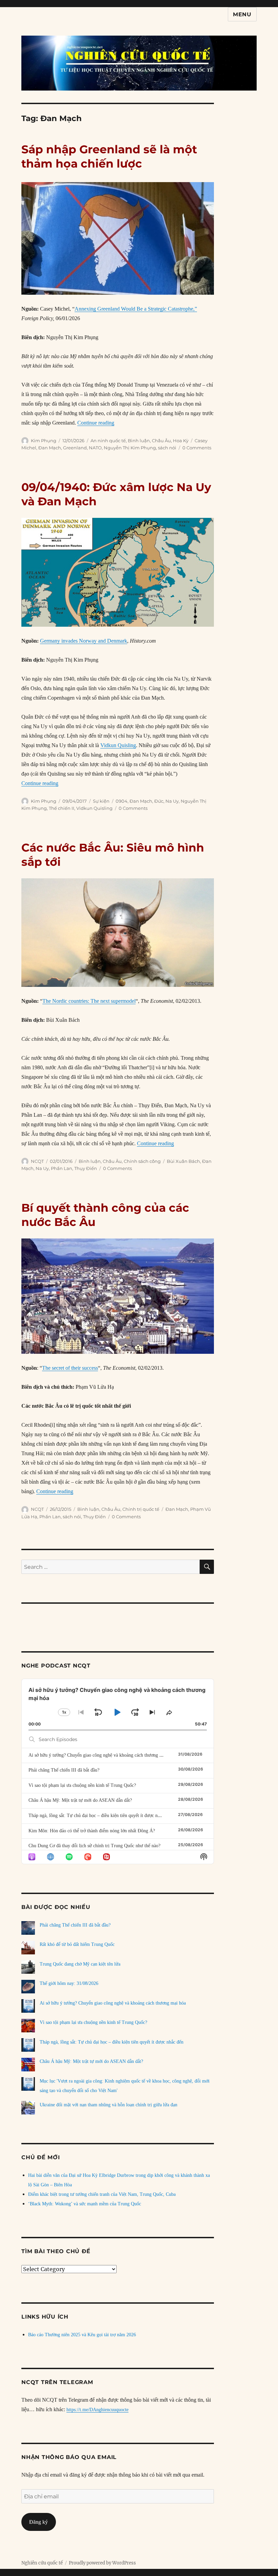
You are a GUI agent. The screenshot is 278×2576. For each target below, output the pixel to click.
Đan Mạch (50, 448)
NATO (95, 448)
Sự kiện (101, 801)
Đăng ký (38, 2522)
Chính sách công (142, 1161)
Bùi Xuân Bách (183, 1161)
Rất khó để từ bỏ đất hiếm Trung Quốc (77, 1944)
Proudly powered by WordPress (102, 2563)
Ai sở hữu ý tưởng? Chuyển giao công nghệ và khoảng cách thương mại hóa (102, 1755)
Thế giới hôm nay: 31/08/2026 (69, 1983)
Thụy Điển (86, 1168)
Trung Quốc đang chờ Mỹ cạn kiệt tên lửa (80, 1964)
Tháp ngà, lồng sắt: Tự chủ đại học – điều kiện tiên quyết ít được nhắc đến (100, 1816)
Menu (242, 14)
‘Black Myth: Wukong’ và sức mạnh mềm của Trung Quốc (85, 2204)
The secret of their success (70, 1368)
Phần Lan (62, 1168)
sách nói (167, 448)
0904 (122, 801)
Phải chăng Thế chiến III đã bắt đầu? (64, 1770)
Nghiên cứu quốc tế (42, 2563)
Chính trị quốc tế (141, 1509)
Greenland (75, 448)
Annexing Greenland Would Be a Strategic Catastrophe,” (136, 309)
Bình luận (139, 441)
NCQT (37, 1161)
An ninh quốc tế (108, 441)
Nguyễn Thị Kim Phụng (130, 448)
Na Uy (172, 801)
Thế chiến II (62, 808)
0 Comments (197, 448)
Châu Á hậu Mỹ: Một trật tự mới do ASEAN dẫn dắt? (80, 1800)
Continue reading (96, 423)
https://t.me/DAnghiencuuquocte (97, 2410)
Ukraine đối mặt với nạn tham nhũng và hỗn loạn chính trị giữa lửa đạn (108, 2105)
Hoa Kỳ (181, 441)
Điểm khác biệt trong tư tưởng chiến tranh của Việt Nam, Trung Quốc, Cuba (102, 2194)
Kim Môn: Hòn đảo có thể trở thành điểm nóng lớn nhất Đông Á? (92, 1831)
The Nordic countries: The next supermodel (89, 1001)
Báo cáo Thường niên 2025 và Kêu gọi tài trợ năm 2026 (82, 2335)
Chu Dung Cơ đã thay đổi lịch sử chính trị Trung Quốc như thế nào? (94, 1846)
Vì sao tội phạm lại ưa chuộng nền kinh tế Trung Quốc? (82, 1785)
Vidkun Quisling (118, 745)
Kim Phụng (44, 441)
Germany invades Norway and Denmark (84, 641)
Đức (159, 801)
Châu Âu (161, 441)
